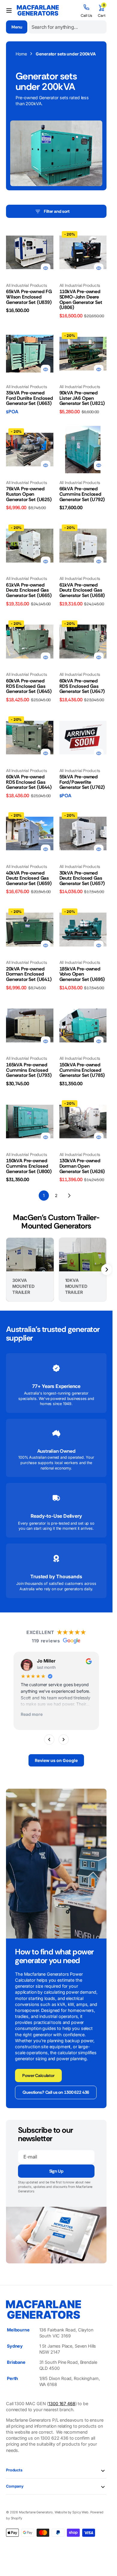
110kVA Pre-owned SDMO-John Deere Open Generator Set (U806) (81, 299)
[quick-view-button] (46, 268)
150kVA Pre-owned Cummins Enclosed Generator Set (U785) (82, 1070)
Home (21, 54)
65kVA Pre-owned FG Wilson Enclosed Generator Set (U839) (29, 297)
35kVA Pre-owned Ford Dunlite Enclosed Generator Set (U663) (30, 398)
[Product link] (30, 252)
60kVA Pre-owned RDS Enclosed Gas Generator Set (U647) (82, 686)
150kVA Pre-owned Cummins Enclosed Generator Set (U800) (29, 1166)
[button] (9, 10)
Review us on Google (56, 1760)
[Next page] (69, 1196)
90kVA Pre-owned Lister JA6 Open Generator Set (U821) (82, 398)
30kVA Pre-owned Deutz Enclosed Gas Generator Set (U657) (82, 878)
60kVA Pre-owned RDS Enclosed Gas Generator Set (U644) (29, 782)
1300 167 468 (62, 2404)
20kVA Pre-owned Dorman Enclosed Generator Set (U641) (29, 974)
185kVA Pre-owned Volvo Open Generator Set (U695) (82, 974)
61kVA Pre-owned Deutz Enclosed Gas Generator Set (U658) (82, 590)
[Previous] (49, 1739)
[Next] (64, 1739)
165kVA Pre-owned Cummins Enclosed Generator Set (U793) (29, 1070)
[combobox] (67, 27)
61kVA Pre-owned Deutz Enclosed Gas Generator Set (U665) (29, 590)
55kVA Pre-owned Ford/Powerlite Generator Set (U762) (82, 782)
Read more (32, 1714)
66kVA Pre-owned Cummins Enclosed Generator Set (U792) (82, 494)
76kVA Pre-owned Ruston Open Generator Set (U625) (29, 494)
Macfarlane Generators (36, 2512)
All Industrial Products (27, 285)
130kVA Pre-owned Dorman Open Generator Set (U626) (82, 1166)
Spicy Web (80, 2512)
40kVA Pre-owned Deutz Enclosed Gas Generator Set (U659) (29, 878)
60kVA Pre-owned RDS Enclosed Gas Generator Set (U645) (29, 686)
